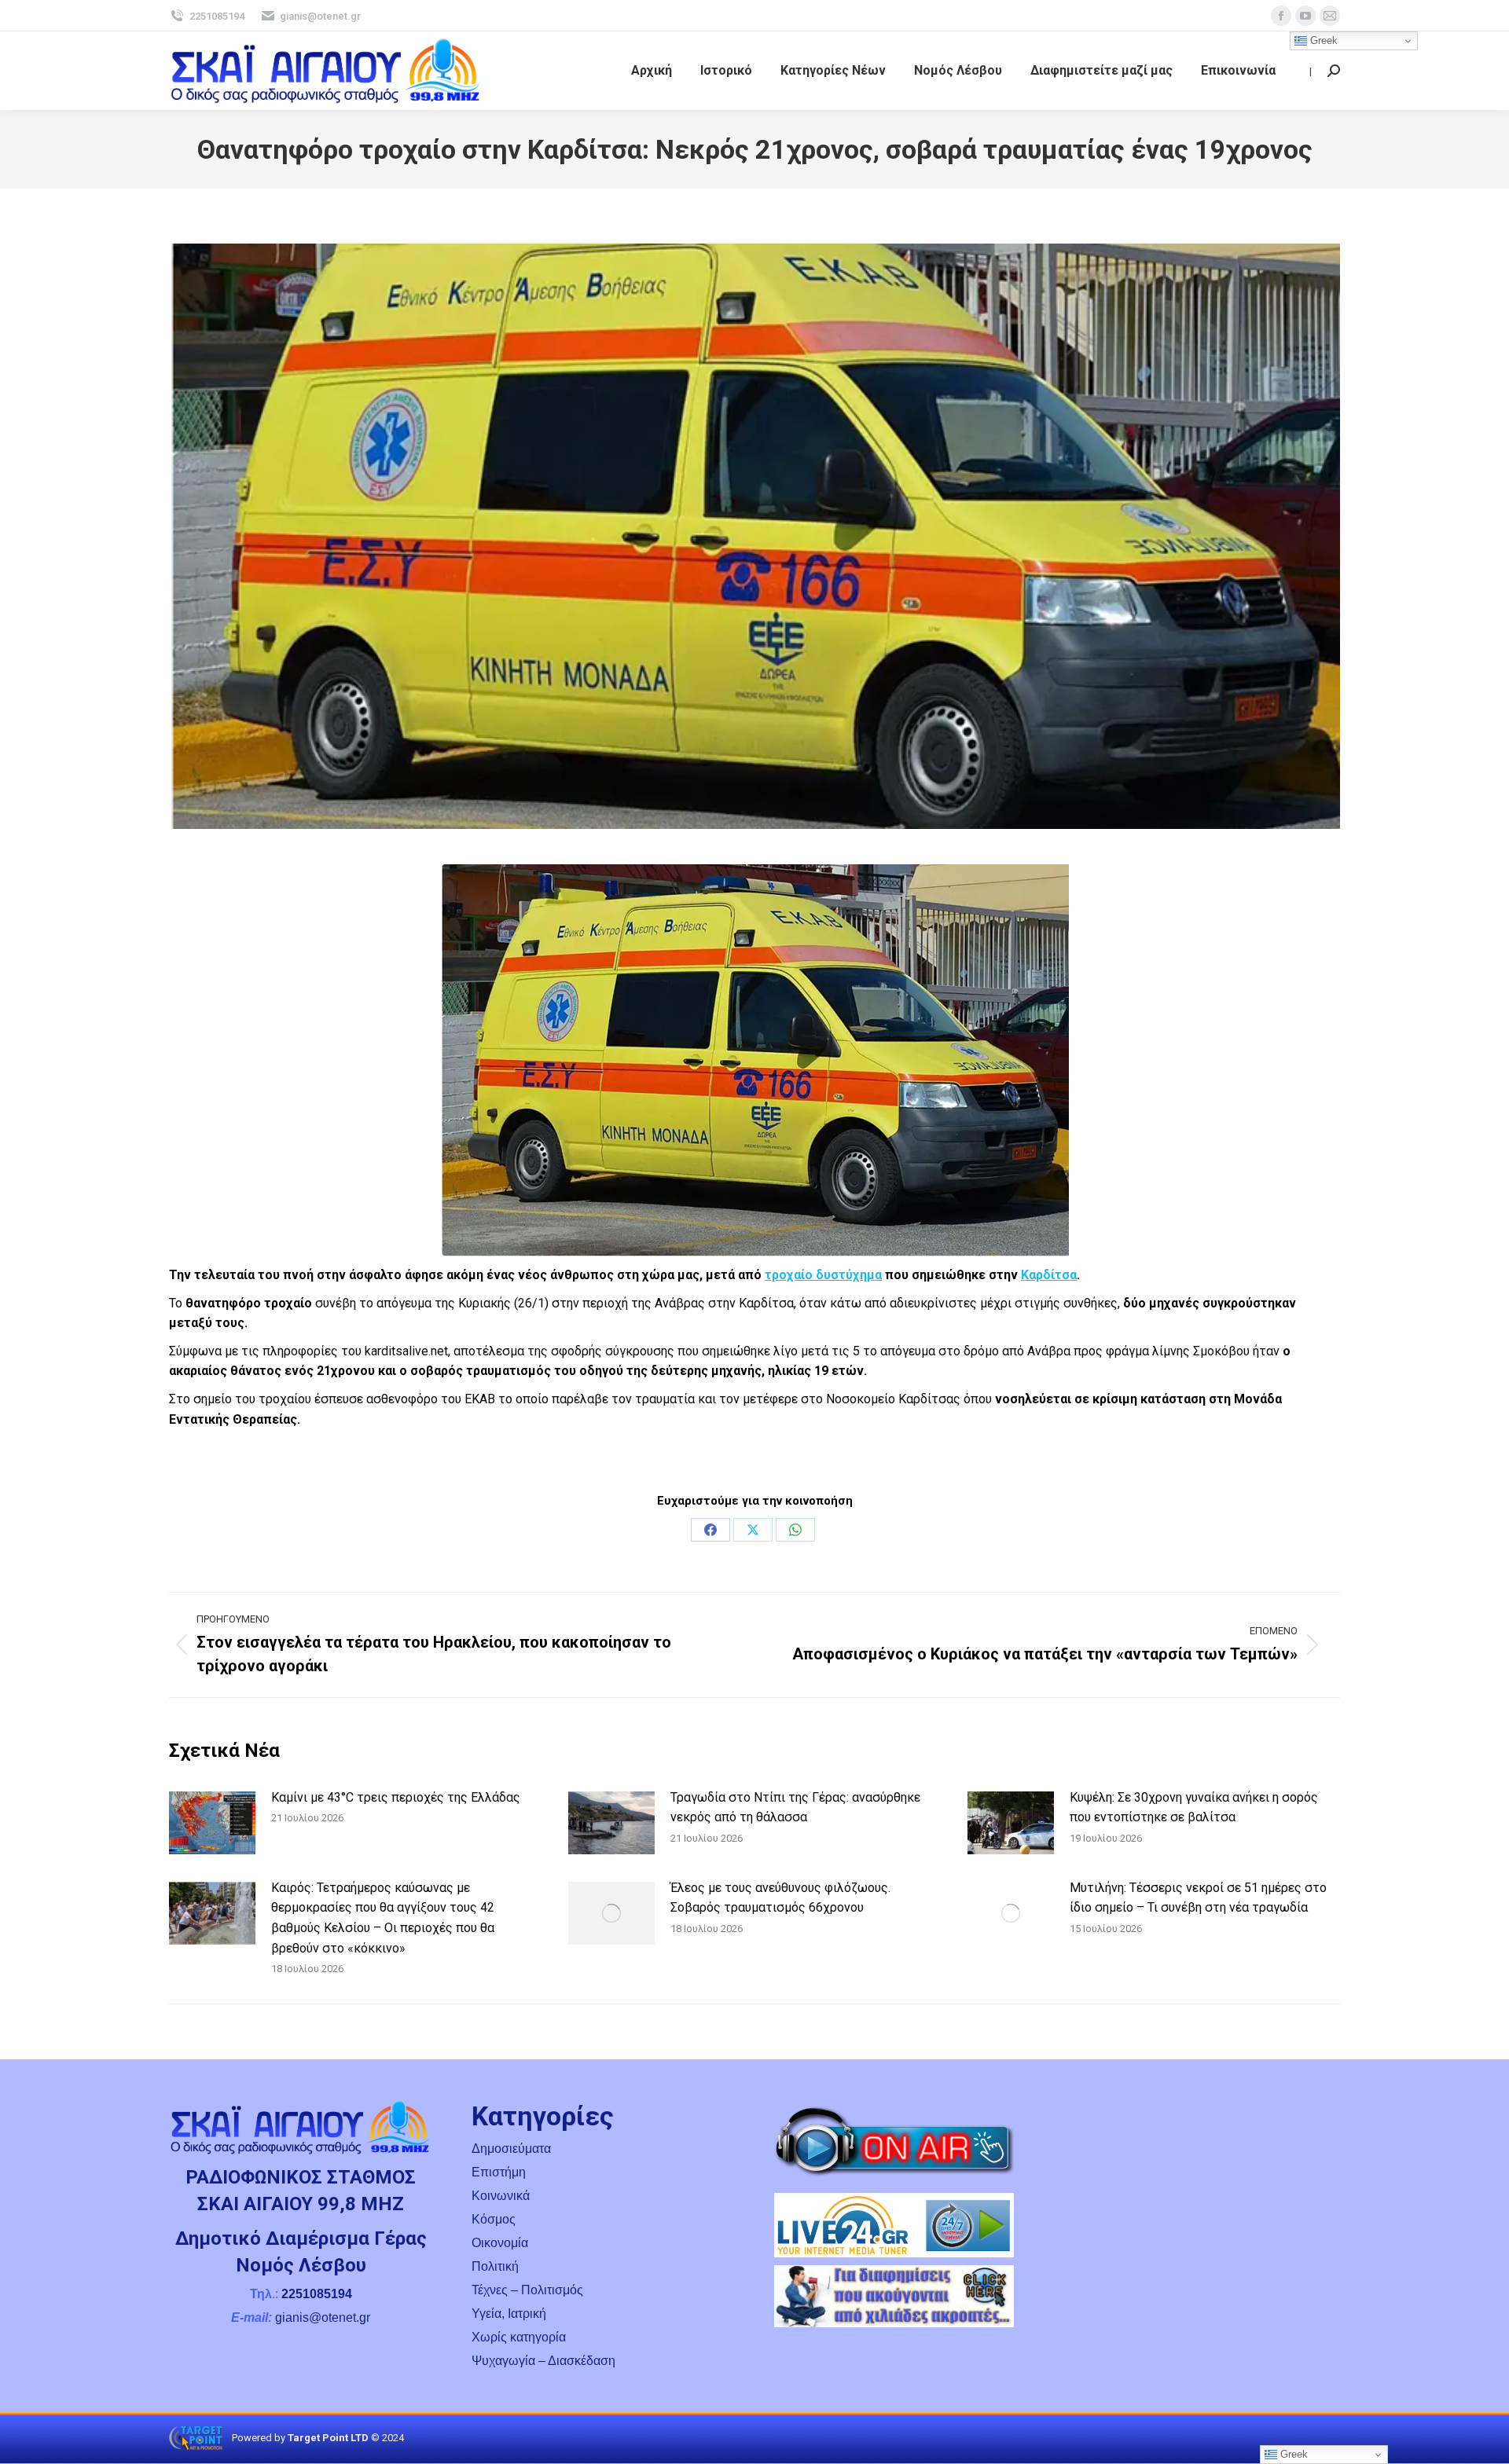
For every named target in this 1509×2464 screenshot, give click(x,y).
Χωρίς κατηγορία (519, 2337)
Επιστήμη (499, 2172)
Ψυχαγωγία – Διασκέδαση (543, 2361)
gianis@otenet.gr (320, 16)
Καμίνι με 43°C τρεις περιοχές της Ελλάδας (396, 1797)
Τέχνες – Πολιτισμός (527, 2290)
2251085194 (217, 16)
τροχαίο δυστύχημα (823, 1275)
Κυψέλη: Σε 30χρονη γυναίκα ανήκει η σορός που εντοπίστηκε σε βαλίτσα (1194, 1808)
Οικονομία (500, 2243)
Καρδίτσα (1049, 1275)
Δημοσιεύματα (511, 2149)
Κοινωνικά (501, 2196)
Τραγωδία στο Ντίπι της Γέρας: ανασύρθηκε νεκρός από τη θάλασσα (795, 1808)
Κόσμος (494, 2219)
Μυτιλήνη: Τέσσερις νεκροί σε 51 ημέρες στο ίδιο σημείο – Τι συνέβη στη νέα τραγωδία (1198, 1898)
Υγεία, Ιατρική (509, 2314)
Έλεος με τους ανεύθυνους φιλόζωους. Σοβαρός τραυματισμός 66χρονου (780, 1898)
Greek (1322, 40)
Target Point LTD (328, 2438)
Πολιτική (495, 2266)
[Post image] (212, 1823)
